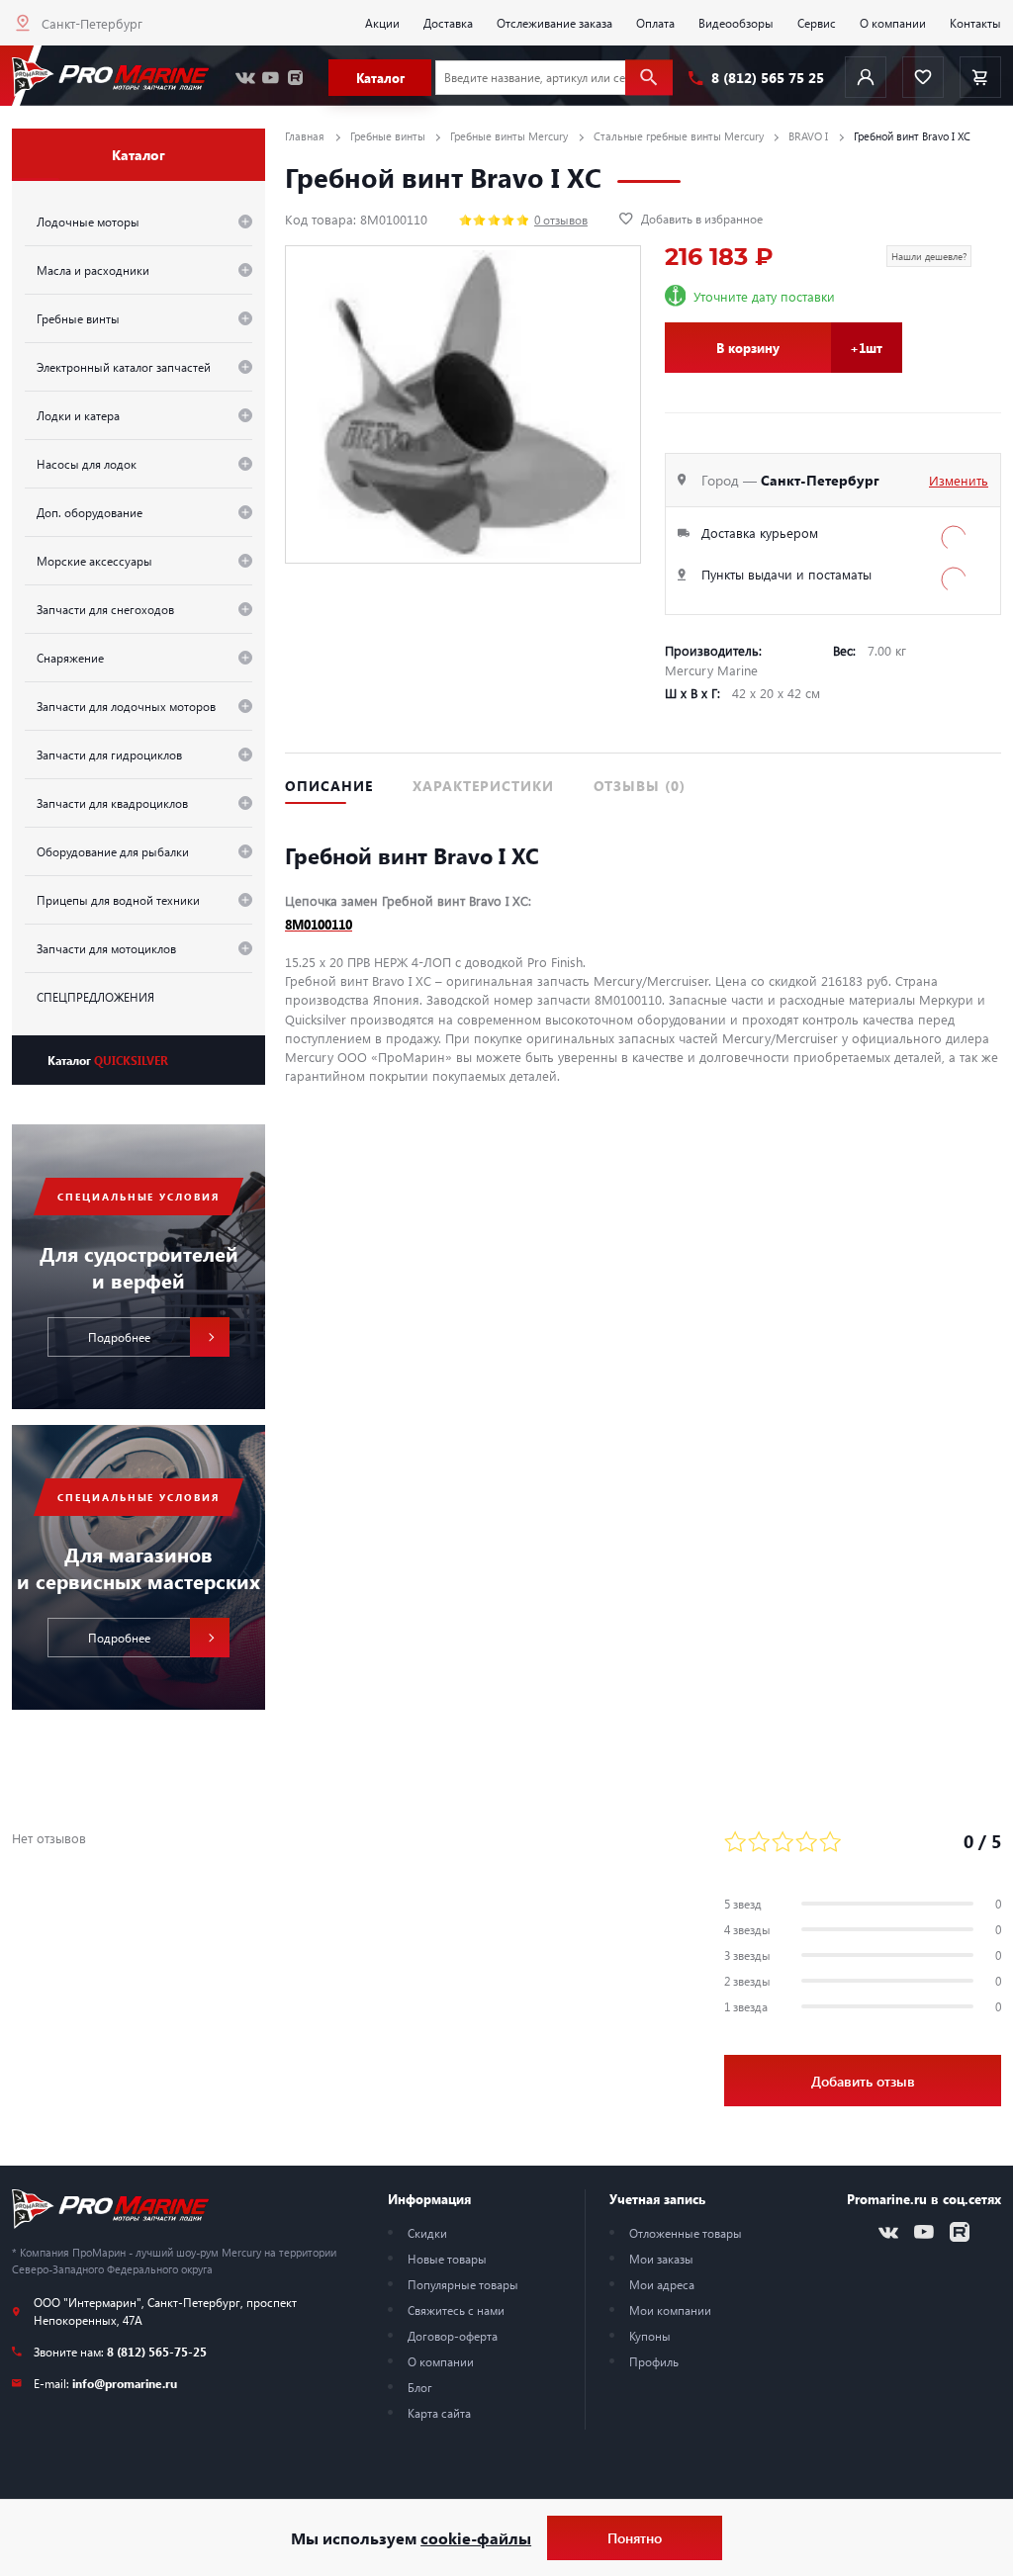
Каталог (108, 1060)
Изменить (959, 480)
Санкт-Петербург (92, 23)
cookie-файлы (476, 2538)
